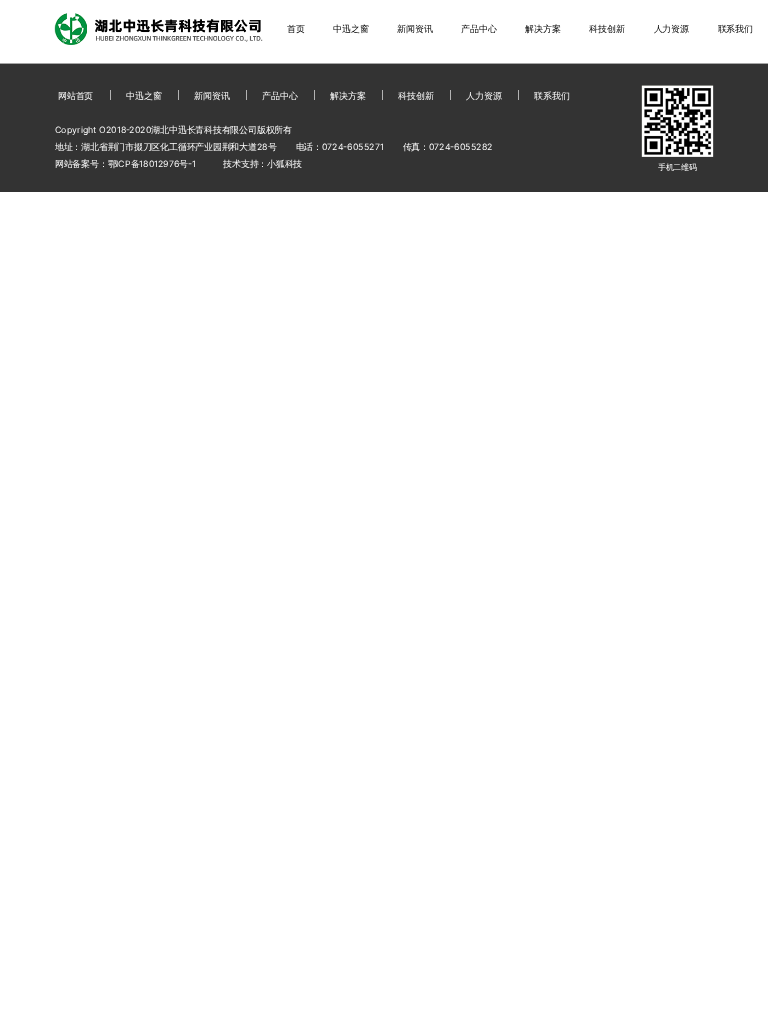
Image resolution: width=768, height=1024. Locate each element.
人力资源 (671, 29)
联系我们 (735, 29)
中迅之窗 (350, 29)
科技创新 (606, 29)
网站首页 (75, 95)
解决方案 (542, 29)
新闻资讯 (414, 29)
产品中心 (478, 29)
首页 (296, 29)
